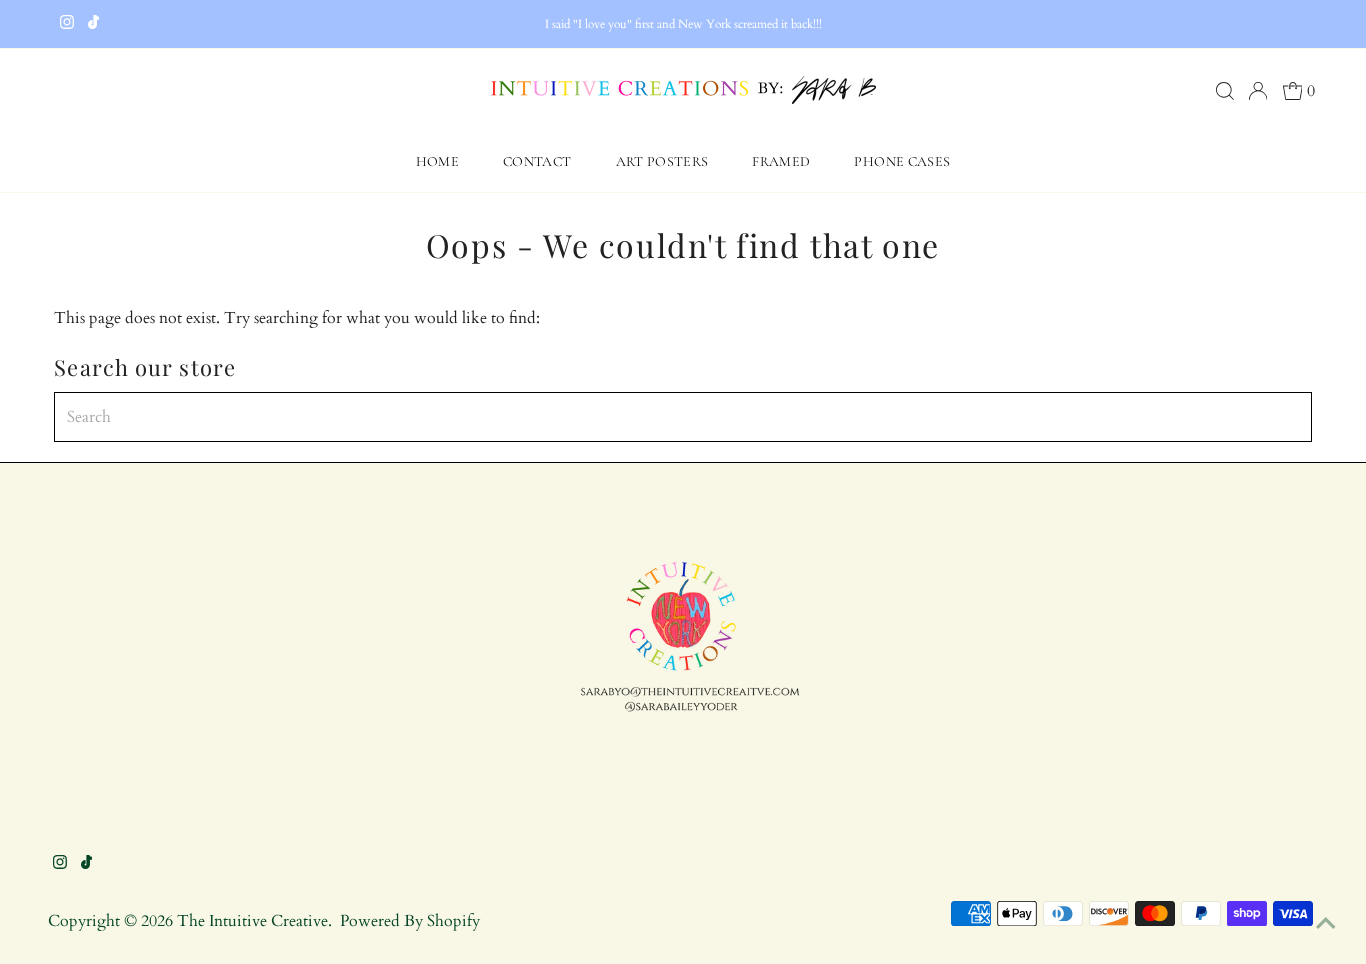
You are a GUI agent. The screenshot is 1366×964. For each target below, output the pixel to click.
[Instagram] (67, 24)
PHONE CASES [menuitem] (902, 161)
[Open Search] (1225, 91)
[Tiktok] (93, 24)
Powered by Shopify (410, 921)
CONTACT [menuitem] (537, 161)
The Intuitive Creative (252, 921)
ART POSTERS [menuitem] (662, 161)
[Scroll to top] (1326, 924)
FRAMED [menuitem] (781, 161)
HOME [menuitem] (437, 161)
